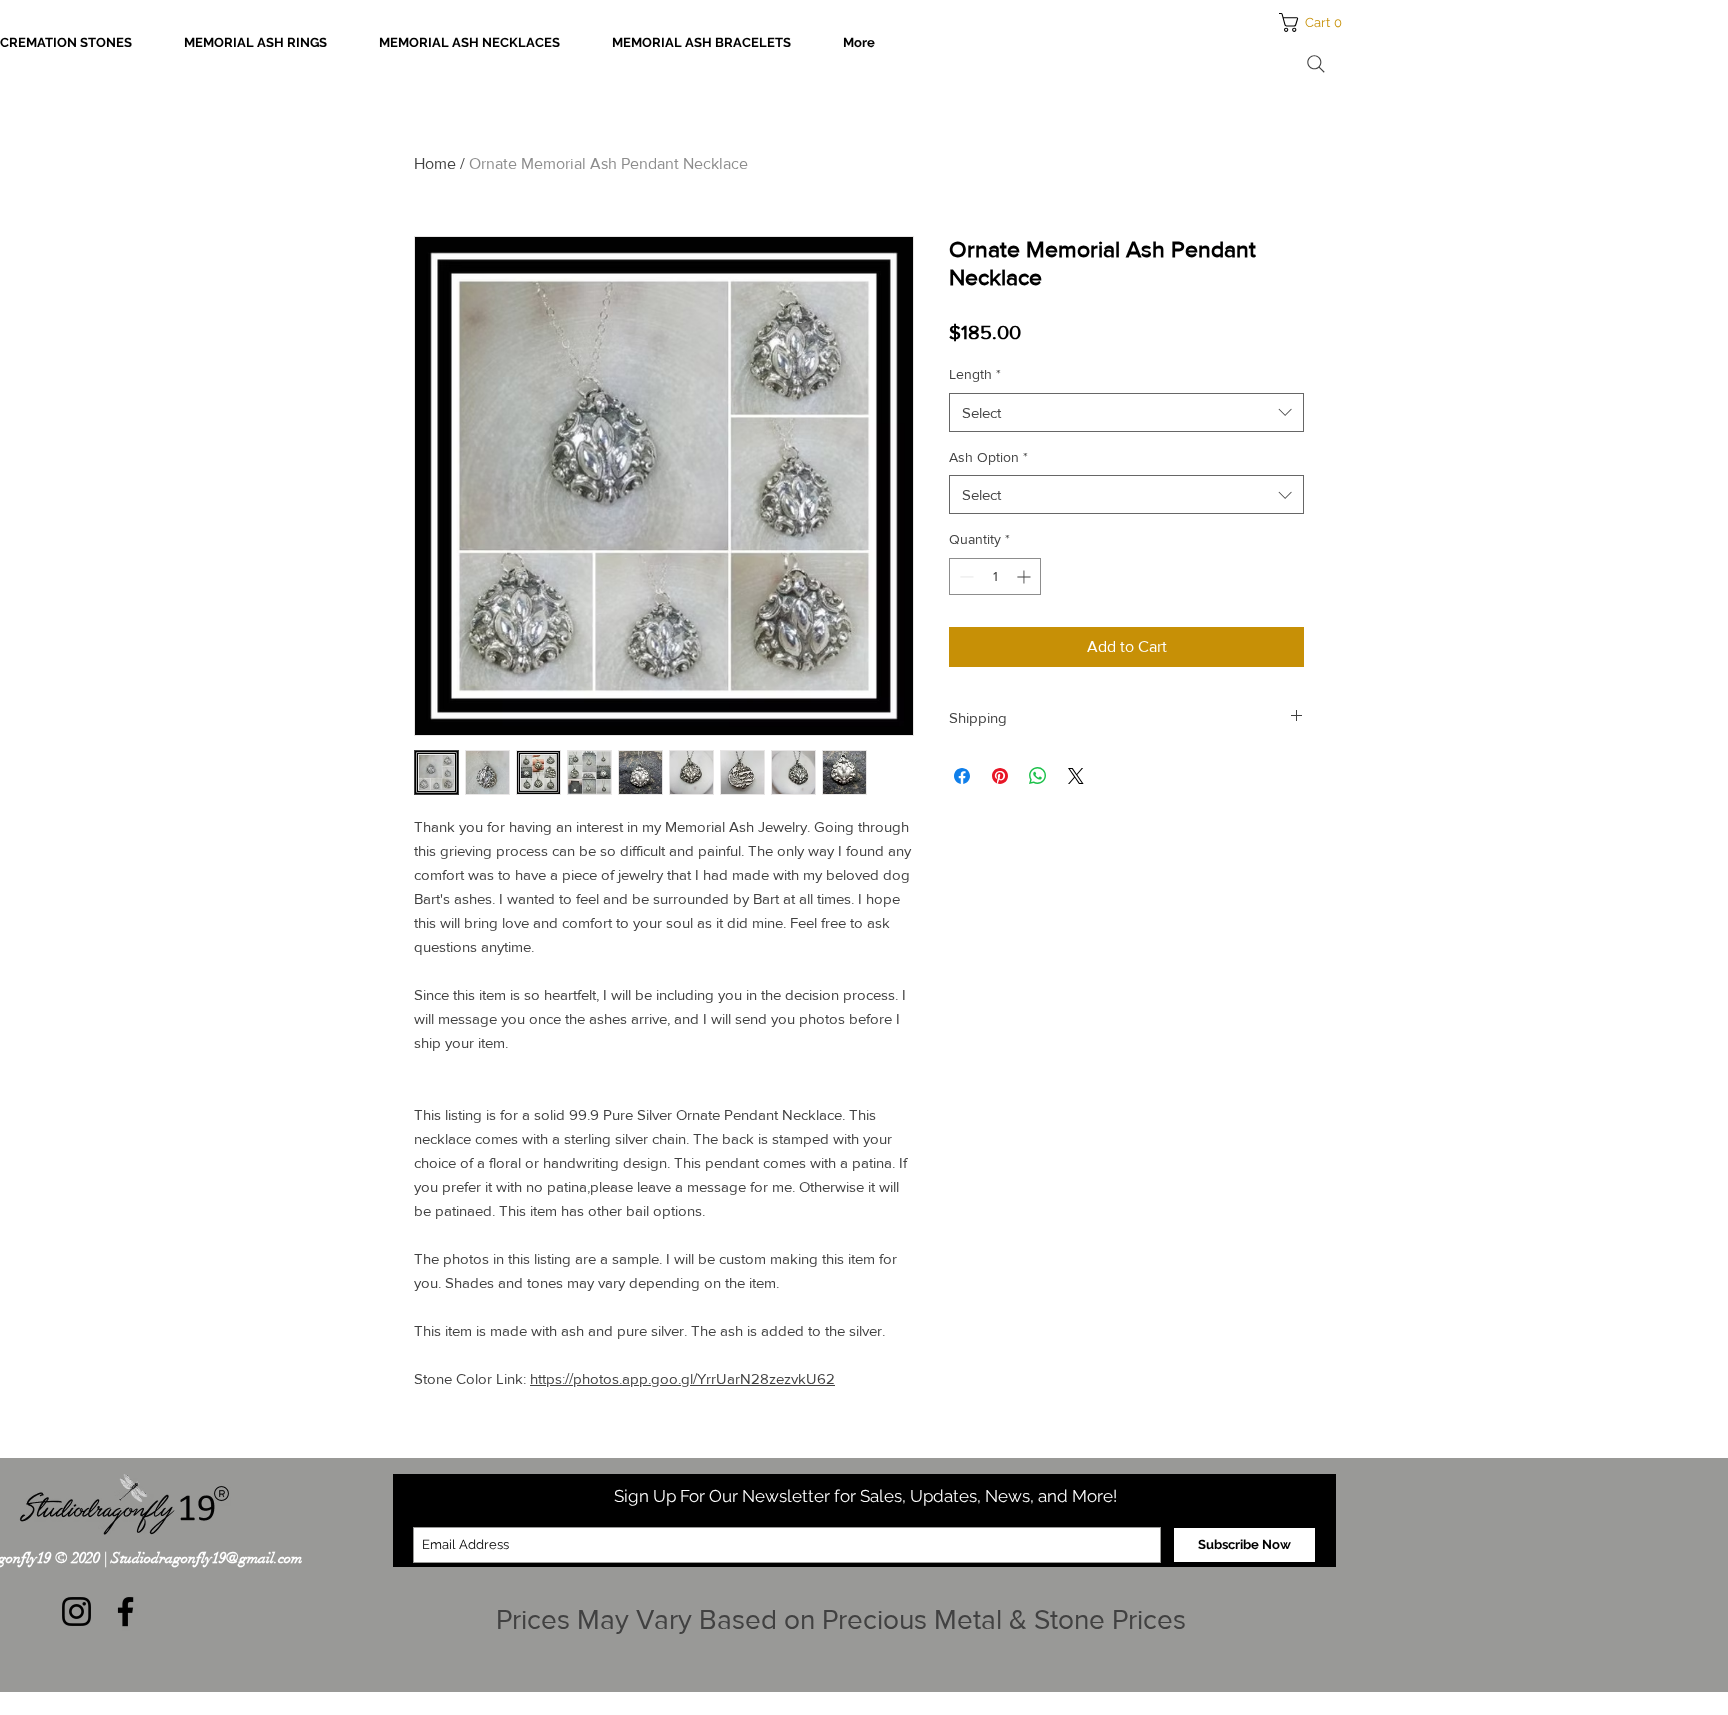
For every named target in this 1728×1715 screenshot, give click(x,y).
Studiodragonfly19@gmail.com (206, 1558)
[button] (1316, 22)
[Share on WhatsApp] (1038, 776)
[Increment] (1025, 576)
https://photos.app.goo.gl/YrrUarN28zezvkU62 (682, 1378)
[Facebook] (125, 1611)
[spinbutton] (995, 576)
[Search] (1316, 64)
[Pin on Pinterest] (1000, 776)
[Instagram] (76, 1611)
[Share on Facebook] (962, 776)
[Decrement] (964, 576)
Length (975, 374)
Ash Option (988, 457)
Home (435, 163)
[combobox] (1126, 412)
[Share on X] (1076, 776)
